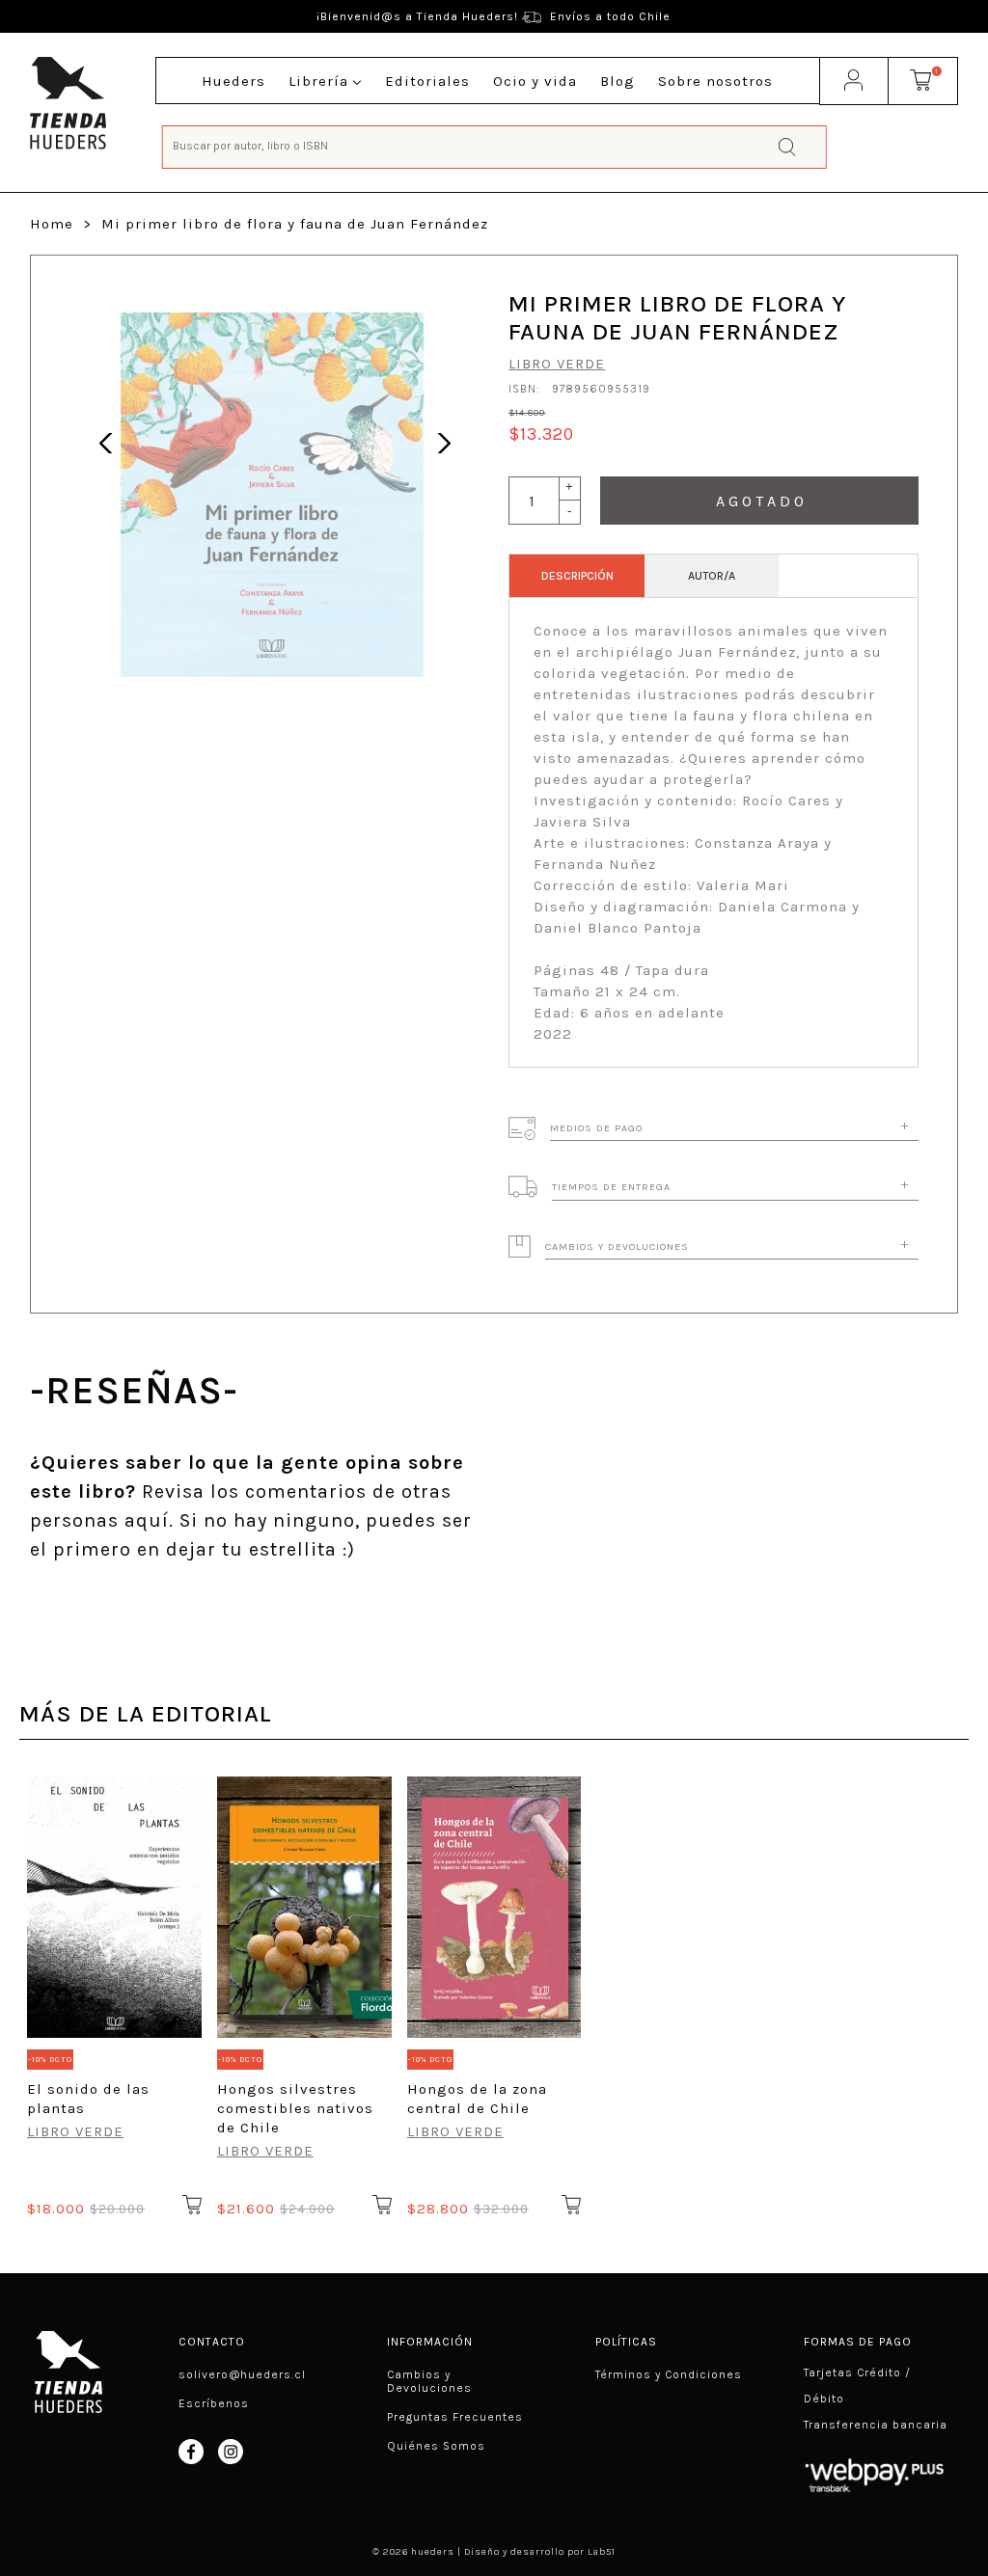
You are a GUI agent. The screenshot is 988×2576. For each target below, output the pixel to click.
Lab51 (602, 2552)
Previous (105, 441)
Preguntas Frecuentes (455, 2417)
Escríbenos (214, 2403)
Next (438, 441)
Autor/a (712, 576)
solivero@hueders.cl (242, 2374)
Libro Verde (557, 364)
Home (52, 224)
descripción (577, 576)
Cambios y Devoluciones (429, 2381)
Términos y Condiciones (669, 2374)
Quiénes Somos (436, 2446)
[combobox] (494, 145)
